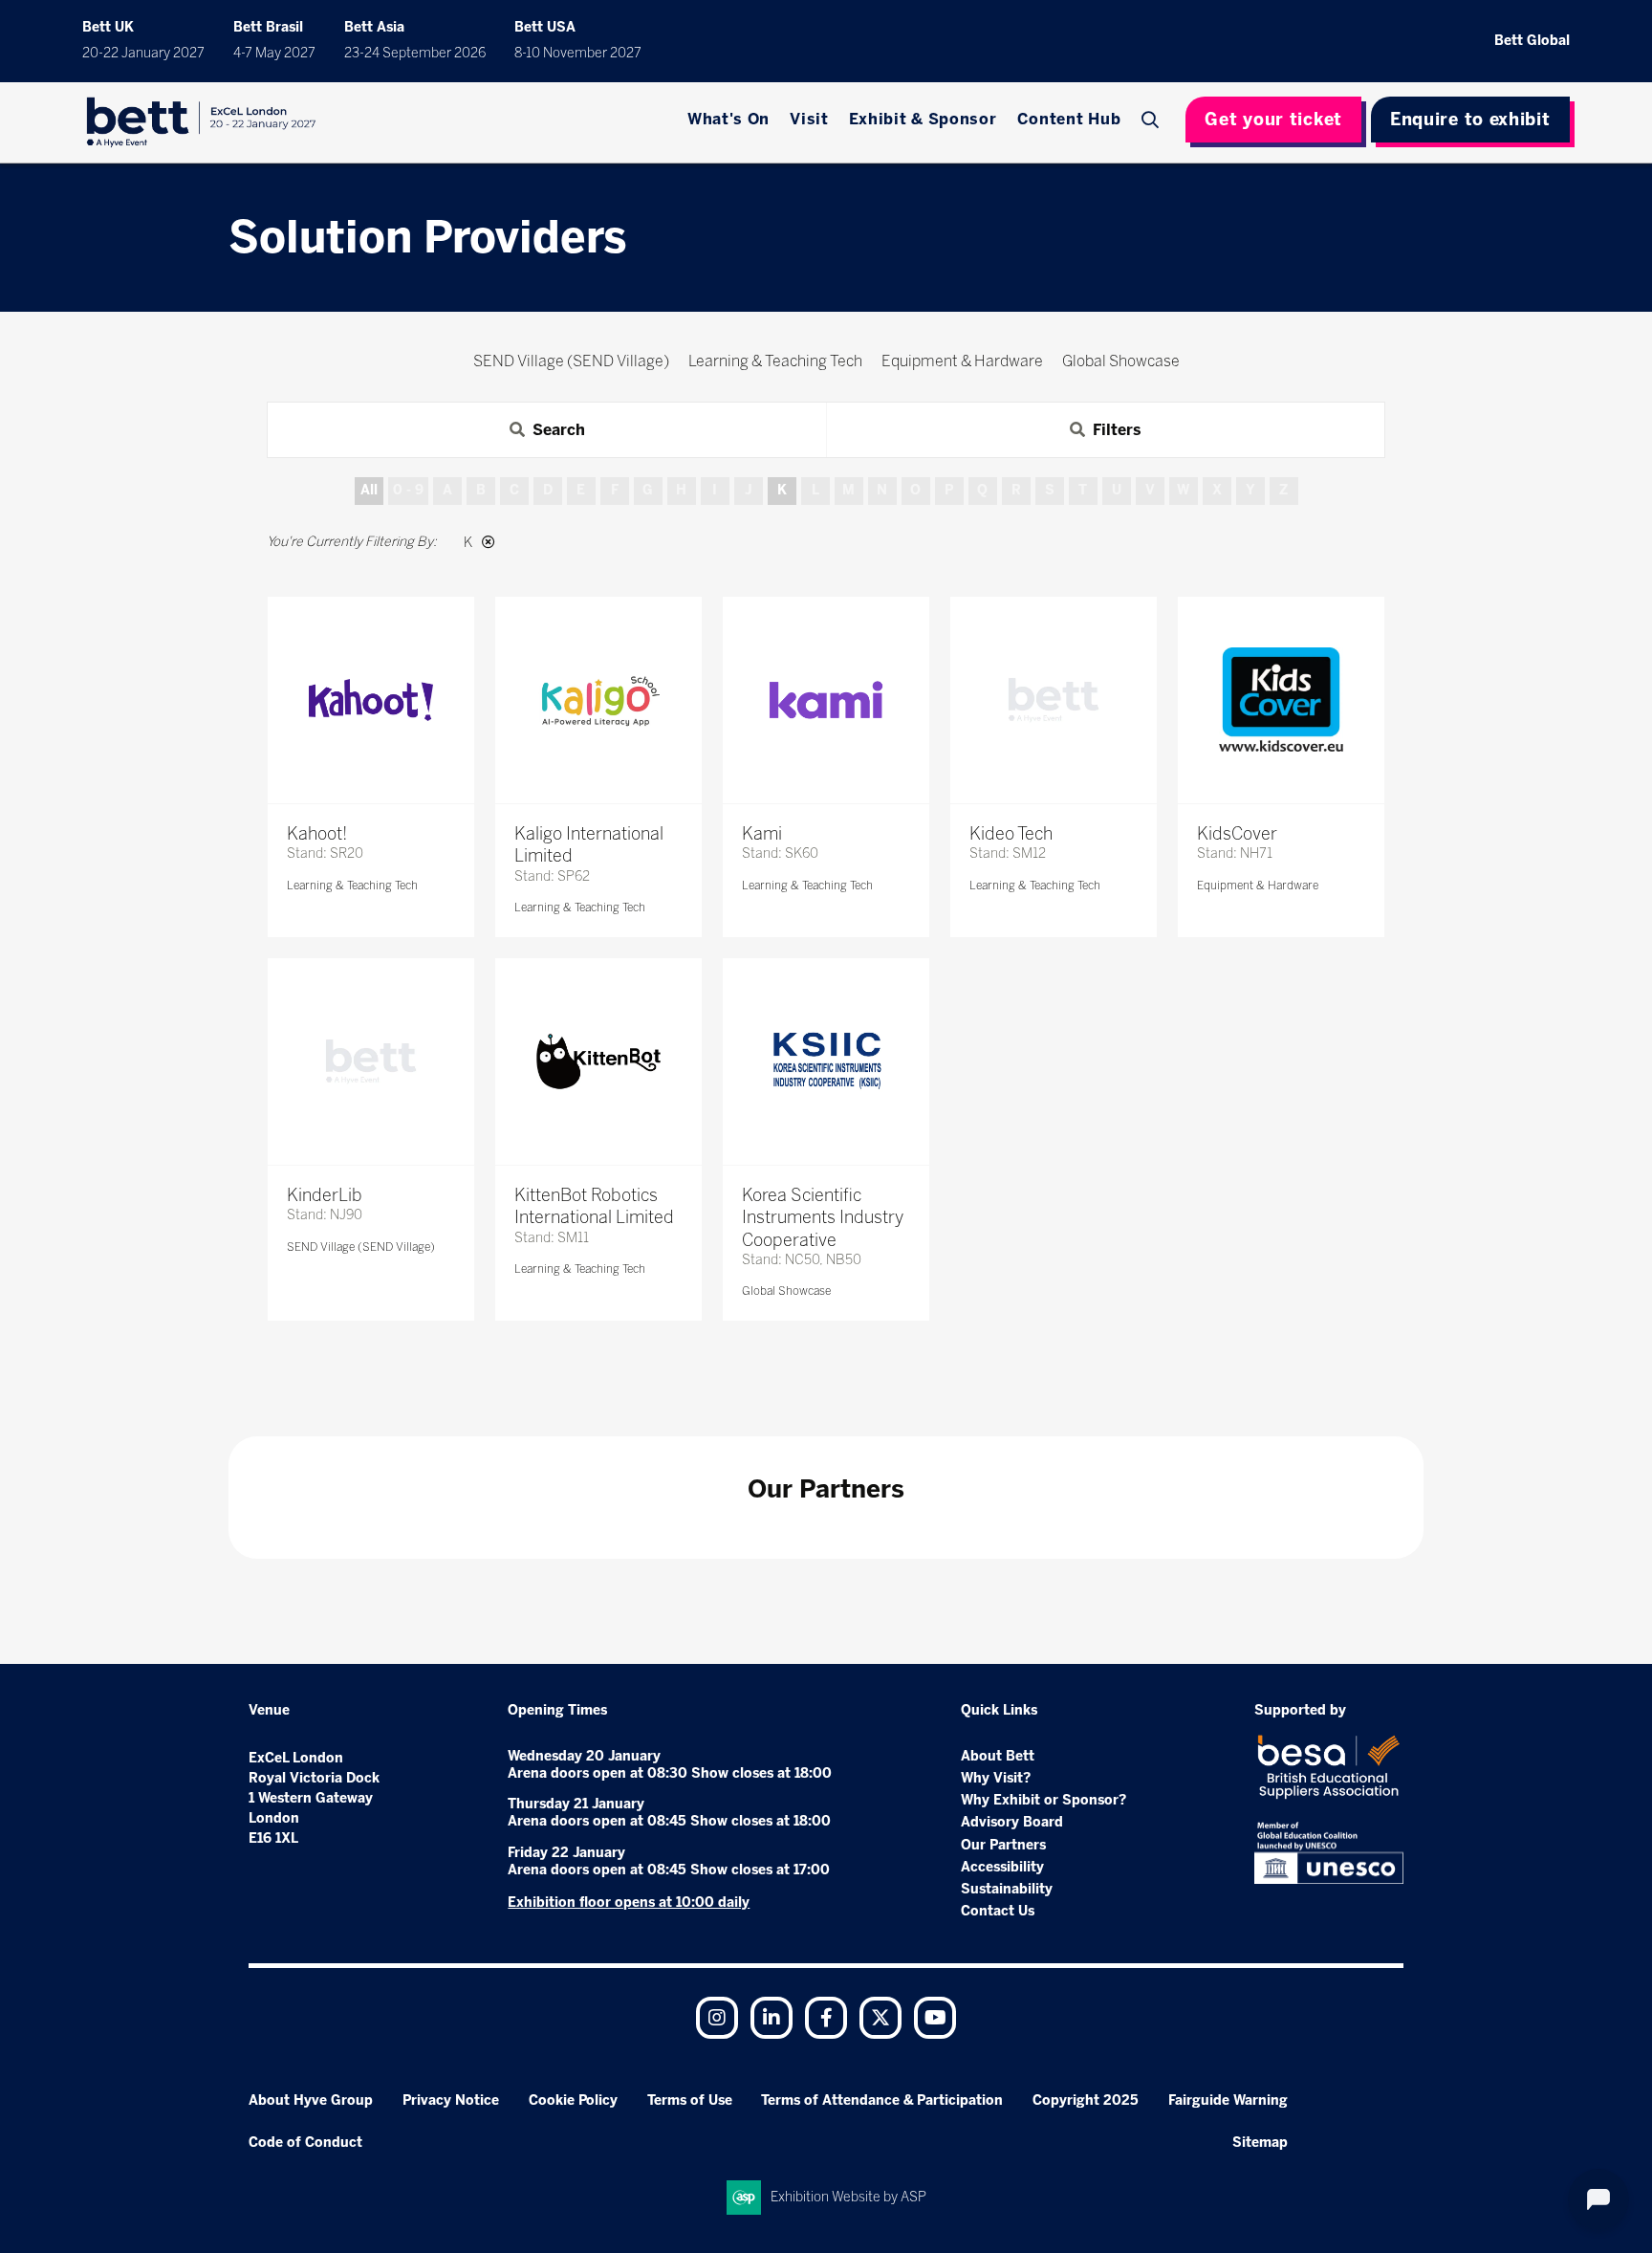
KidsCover (1237, 834)
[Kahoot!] (371, 700)
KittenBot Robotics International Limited (594, 1206)
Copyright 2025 (1086, 2100)
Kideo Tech (1011, 834)
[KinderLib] (371, 1061)
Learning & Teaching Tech (352, 886)
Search (1152, 120)
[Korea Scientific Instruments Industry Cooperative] (826, 1061)
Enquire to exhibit (1470, 120)
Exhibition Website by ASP (848, 2197)
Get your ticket (1273, 120)
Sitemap (1260, 2143)
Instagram (717, 2018)
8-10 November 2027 (578, 53)
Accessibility (1002, 1867)
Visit (809, 119)
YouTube (935, 2018)
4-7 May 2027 (274, 53)
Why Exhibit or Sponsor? (1043, 1800)
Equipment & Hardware (1258, 886)
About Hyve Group (311, 2100)
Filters (1117, 430)
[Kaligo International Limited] (598, 700)
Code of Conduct (305, 2143)
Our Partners (1003, 1845)
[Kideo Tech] (1054, 700)
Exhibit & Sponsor (923, 119)
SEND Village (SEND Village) (361, 1247)
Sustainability (1007, 1889)
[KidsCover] (1281, 700)
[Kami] (826, 700)
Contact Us (998, 1911)
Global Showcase (786, 1291)
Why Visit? (996, 1778)
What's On (728, 119)
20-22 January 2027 (143, 53)
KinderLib (325, 1195)
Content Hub (1069, 119)
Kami (762, 834)
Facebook (826, 2018)
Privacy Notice (451, 2100)
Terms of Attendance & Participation (882, 2100)
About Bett (998, 1756)
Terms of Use (690, 2100)
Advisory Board (1012, 1822)
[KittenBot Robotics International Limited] (598, 1061)
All (369, 490)
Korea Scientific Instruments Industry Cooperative (823, 1218)
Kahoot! (317, 834)
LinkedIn (772, 2018)
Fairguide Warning (1228, 2100)
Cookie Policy (573, 2100)
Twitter (880, 2018)
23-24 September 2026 (415, 53)
